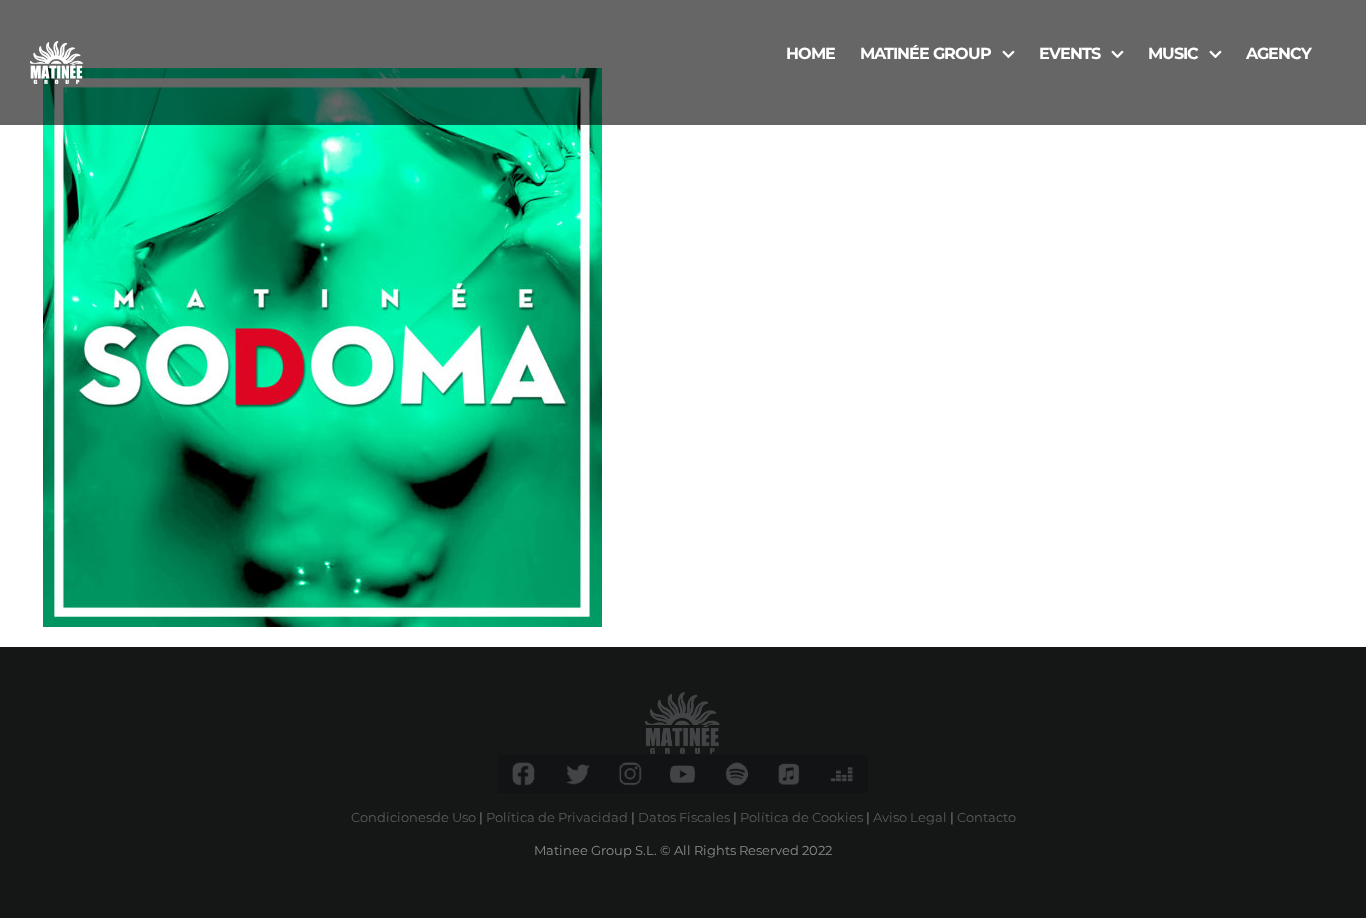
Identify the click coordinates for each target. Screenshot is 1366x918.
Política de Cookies (801, 817)
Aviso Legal (910, 817)
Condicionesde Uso (413, 817)
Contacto (986, 817)
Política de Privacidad (557, 817)
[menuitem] (810, 52)
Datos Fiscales (684, 817)
